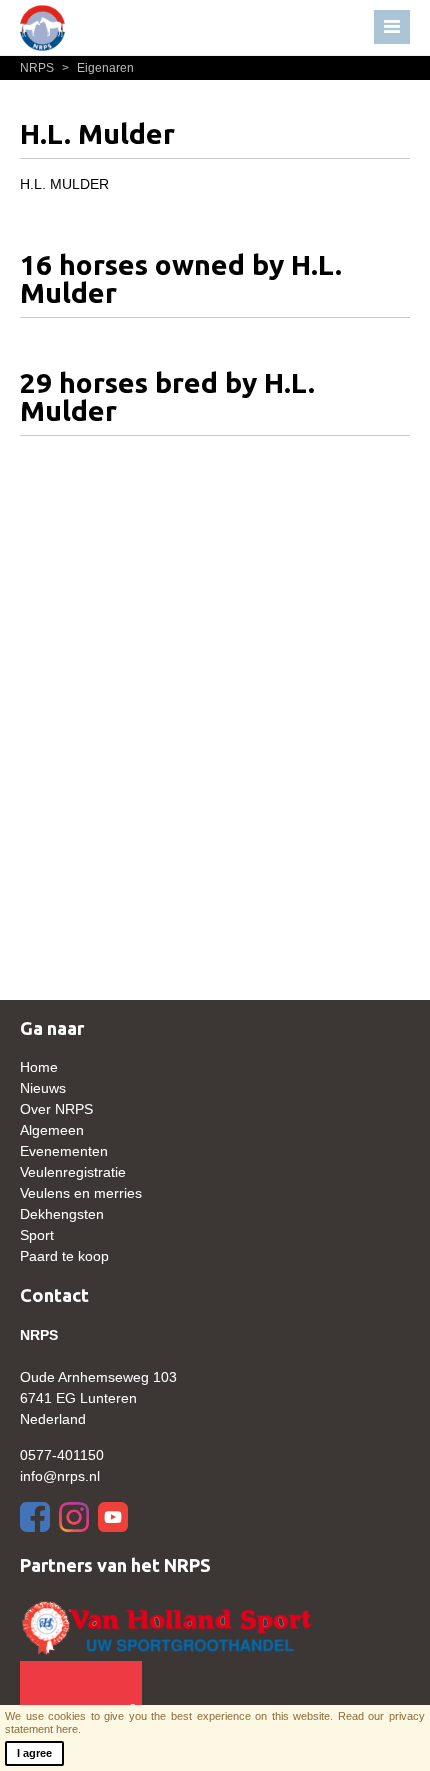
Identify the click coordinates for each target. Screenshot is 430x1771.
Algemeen (52, 1130)
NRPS (38, 68)
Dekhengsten (62, 1214)
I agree (34, 1753)
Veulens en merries (81, 1193)
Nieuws (43, 1088)
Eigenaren (98, 68)
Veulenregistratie (73, 1172)
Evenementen (64, 1151)
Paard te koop (64, 1256)
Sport (37, 1235)
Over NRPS (56, 1109)
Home (39, 1067)
